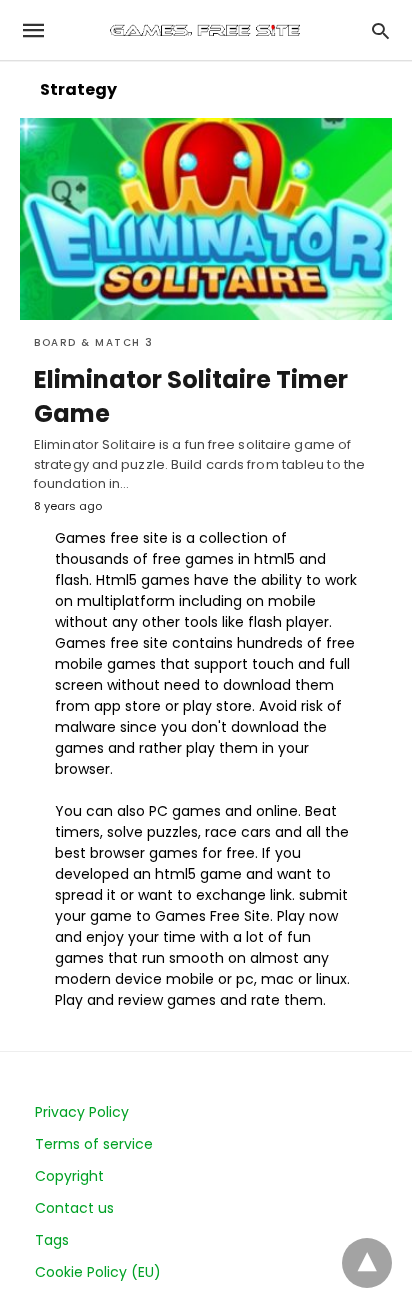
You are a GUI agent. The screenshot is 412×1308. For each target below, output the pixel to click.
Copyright (69, 1176)
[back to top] (367, 1263)
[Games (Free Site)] (205, 30)
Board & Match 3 (94, 342)
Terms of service (94, 1144)
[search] (380, 30)
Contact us (74, 1208)
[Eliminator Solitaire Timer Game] (206, 219)
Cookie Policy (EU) (98, 1272)
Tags (52, 1240)
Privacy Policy (82, 1112)
